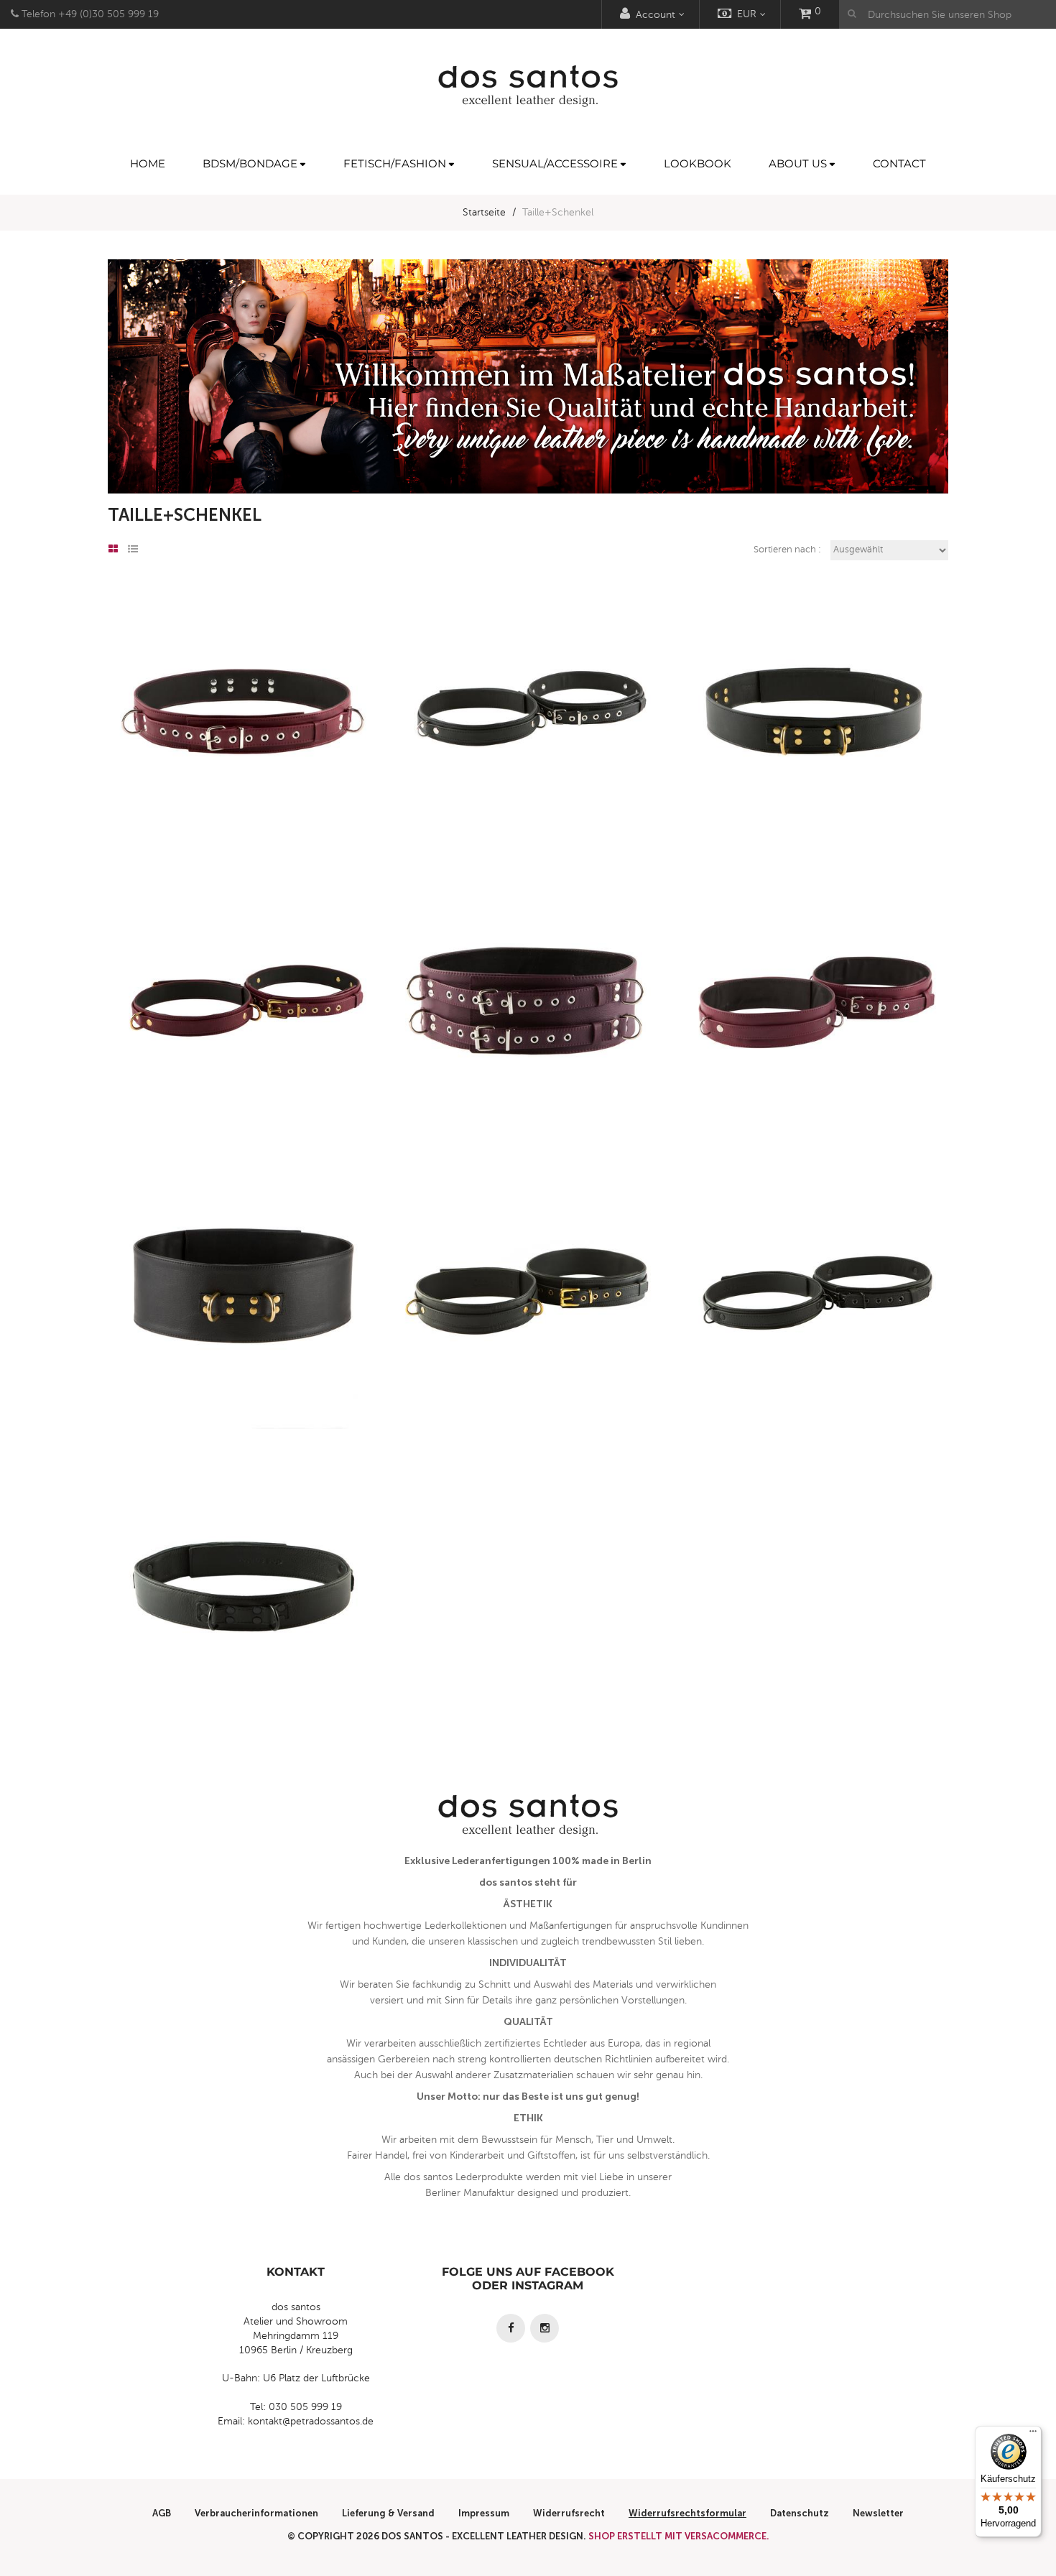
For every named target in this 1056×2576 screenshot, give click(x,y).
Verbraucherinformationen (256, 2513)
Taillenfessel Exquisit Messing (243, 1329)
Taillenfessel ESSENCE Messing (813, 745)
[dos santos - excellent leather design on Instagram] (545, 2328)
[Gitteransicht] (113, 550)
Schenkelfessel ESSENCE (528, 745)
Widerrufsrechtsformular (687, 2513)
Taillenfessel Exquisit (528, 1037)
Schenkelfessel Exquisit (813, 1037)
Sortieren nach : (787, 550)
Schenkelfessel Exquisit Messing (528, 1329)
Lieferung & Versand (388, 2513)
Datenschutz (800, 2513)
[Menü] (1033, 2434)
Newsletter (878, 2513)
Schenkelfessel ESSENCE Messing (243, 1037)
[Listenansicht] (133, 550)
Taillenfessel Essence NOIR (243, 1621)
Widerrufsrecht (569, 2513)
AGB (162, 2513)
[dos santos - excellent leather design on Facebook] (511, 2328)
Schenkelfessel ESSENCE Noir (813, 1329)
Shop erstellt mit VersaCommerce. (679, 2536)
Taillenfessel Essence (243, 745)
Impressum (484, 2513)
